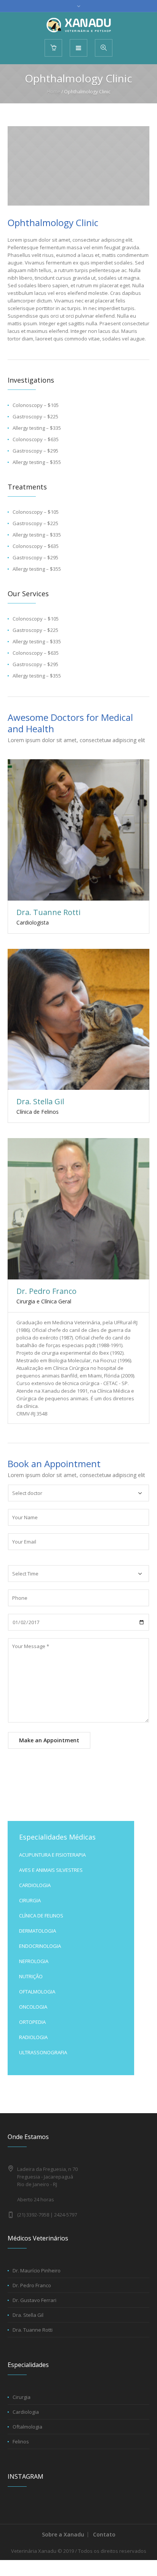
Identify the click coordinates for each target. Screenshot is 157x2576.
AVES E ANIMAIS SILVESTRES (51, 1870)
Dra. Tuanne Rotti (48, 912)
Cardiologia (26, 2412)
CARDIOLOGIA (35, 1885)
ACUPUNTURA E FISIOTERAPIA (52, 1855)
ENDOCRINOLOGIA (40, 1946)
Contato (104, 2534)
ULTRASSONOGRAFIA (43, 2052)
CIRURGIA (30, 1900)
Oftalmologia (27, 2427)
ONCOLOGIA (33, 2007)
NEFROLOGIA (34, 1961)
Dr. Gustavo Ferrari (34, 2300)
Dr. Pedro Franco (46, 1291)
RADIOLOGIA (33, 2037)
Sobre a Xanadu (63, 2534)
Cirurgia (22, 2397)
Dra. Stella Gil (40, 1101)
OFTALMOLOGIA (37, 1992)
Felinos (21, 2441)
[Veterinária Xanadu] (79, 25)
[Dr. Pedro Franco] (78, 1209)
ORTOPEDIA (32, 2022)
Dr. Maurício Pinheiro (37, 2270)
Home (54, 92)
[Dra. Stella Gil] (78, 1020)
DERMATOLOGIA (38, 1931)
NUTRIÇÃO (31, 1976)
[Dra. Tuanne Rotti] (78, 830)
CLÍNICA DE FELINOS (41, 1916)
